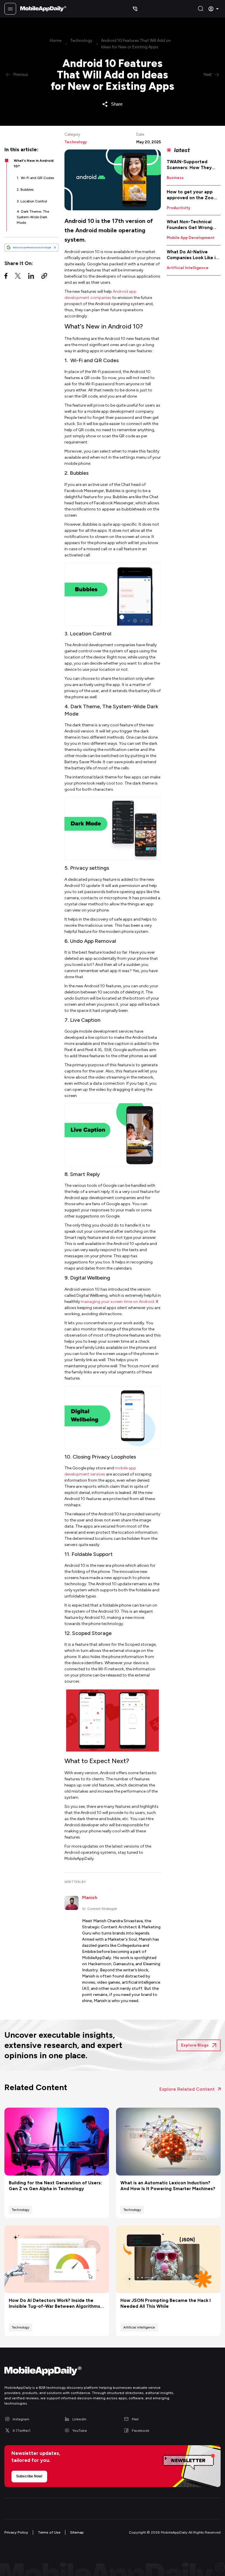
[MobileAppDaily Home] (43, 9)
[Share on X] (18, 277)
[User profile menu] (214, 9)
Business (175, 178)
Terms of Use (49, 2532)
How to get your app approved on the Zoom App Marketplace (192, 195)
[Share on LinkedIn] (31, 277)
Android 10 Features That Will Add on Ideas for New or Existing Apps (136, 44)
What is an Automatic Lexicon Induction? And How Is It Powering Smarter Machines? (168, 2186)
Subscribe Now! (29, 2476)
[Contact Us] (135, 9)
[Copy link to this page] (44, 277)
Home (56, 41)
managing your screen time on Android (117, 1302)
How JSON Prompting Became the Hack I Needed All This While (166, 2303)
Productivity (178, 208)
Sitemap (77, 2532)
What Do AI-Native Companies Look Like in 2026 (192, 255)
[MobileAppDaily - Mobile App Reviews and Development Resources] (112, 2372)
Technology (81, 41)
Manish (90, 1897)
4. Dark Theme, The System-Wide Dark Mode (33, 217)
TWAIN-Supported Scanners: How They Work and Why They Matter (189, 165)
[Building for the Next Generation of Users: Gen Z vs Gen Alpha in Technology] (57, 2142)
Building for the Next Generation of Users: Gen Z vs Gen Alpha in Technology (55, 2186)
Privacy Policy (16, 2532)
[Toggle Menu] (10, 9)
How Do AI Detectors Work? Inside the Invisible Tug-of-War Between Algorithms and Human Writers (54, 2304)
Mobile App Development (191, 238)
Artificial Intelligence (188, 268)
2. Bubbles (25, 190)
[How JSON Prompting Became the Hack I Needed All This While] (168, 2259)
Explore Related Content (187, 2089)
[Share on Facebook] (6, 277)
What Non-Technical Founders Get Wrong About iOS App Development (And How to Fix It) (193, 225)
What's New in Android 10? (34, 163)
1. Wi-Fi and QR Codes (35, 178)
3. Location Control (32, 201)
